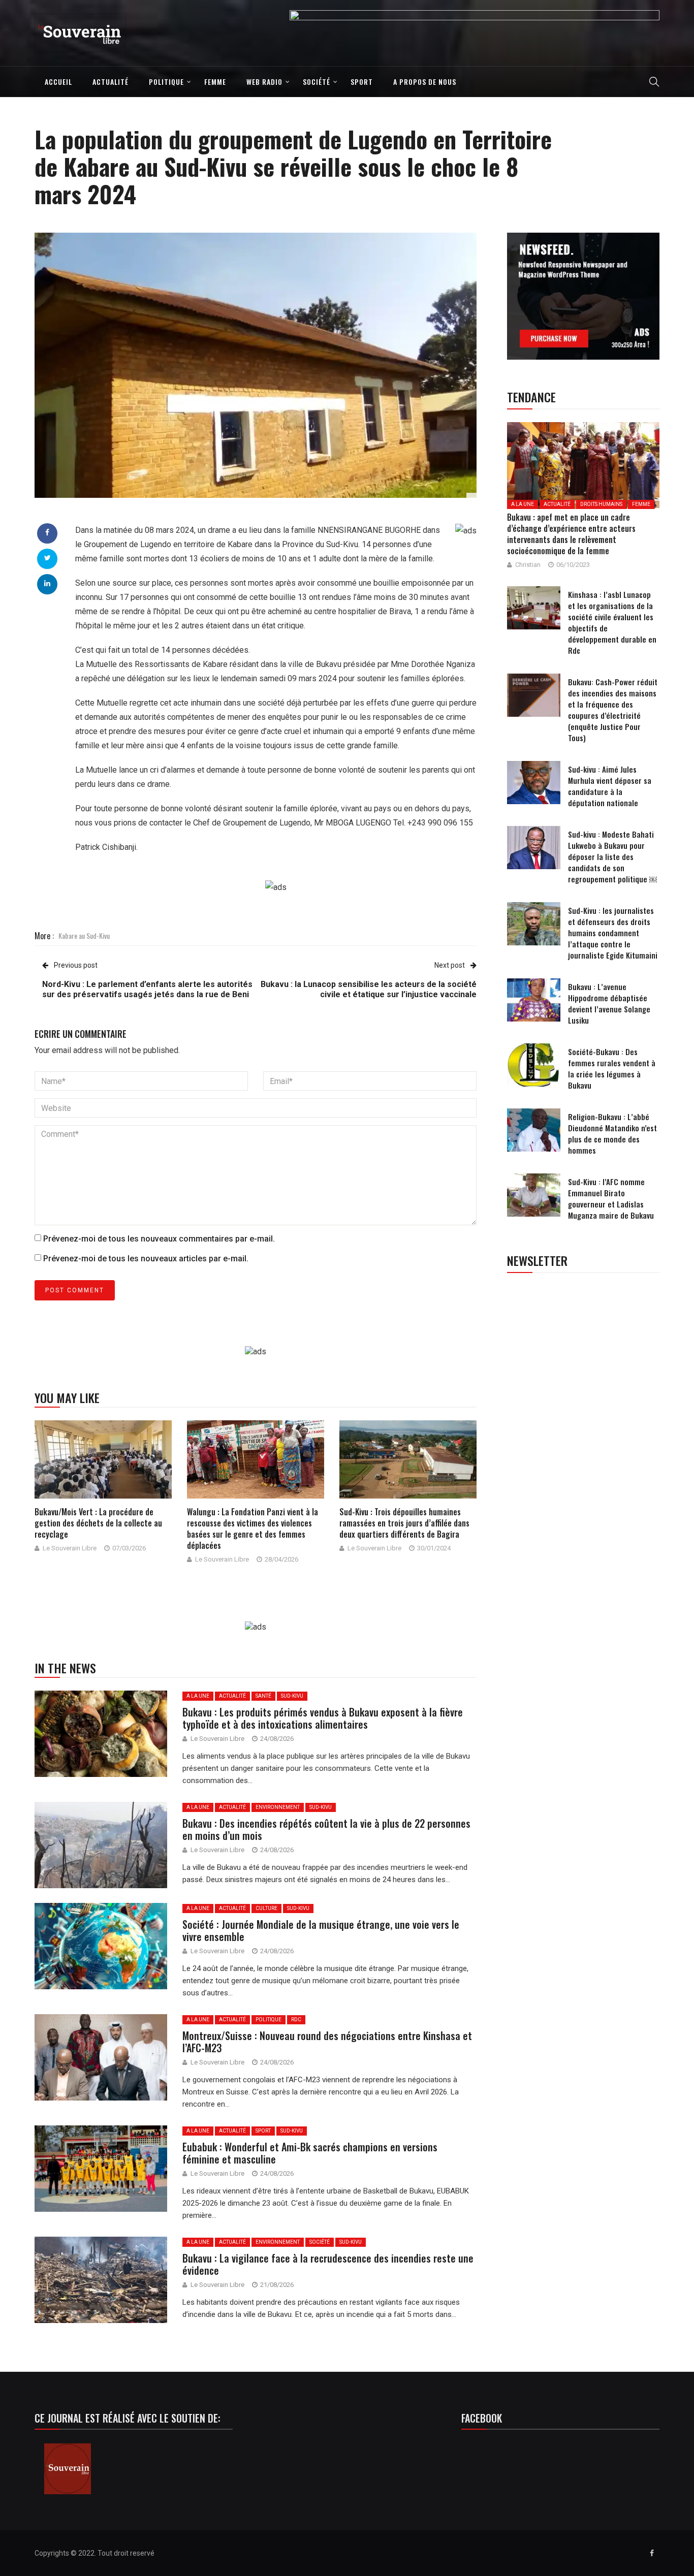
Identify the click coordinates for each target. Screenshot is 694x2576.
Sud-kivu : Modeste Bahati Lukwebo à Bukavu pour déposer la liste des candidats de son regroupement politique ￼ (612, 856)
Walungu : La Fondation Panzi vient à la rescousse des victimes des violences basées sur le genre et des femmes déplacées (253, 1529)
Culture (266, 1908)
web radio (264, 82)
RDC (296, 2020)
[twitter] (48, 558)
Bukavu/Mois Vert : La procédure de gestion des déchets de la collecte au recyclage (98, 1523)
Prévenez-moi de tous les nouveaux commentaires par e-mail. (159, 1239)
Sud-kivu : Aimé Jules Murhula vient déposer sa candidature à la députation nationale (610, 786)
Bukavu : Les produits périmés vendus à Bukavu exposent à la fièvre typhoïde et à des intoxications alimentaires (323, 1718)
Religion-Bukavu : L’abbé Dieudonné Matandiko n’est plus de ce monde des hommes (612, 1133)
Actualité (111, 82)
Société (317, 82)
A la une (198, 1696)
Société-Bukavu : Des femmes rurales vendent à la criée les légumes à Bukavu (612, 1068)
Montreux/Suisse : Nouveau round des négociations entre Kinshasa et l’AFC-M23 (327, 2042)
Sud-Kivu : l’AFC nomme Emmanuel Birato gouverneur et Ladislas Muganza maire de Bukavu (611, 1198)
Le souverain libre (70, 1548)
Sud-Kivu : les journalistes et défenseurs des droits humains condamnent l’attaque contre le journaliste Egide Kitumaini (613, 933)
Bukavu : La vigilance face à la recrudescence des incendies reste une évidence (328, 2264)
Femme (215, 82)
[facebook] (47, 532)
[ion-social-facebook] (652, 2553)
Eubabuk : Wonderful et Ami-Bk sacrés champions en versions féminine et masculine (310, 2153)
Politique (166, 82)
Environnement (278, 1807)
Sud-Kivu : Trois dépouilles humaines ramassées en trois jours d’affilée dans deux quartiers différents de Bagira (404, 1523)
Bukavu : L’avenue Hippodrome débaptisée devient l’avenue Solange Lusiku (609, 1003)
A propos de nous (425, 82)
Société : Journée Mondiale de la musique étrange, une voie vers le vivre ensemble (321, 1930)
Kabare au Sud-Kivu (84, 935)
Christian (528, 565)
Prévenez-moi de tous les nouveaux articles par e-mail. (146, 1259)
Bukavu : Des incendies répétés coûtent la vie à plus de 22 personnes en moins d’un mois (326, 1829)
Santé (263, 1696)
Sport (362, 82)
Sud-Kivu (292, 1696)
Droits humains (601, 504)
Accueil (58, 82)
